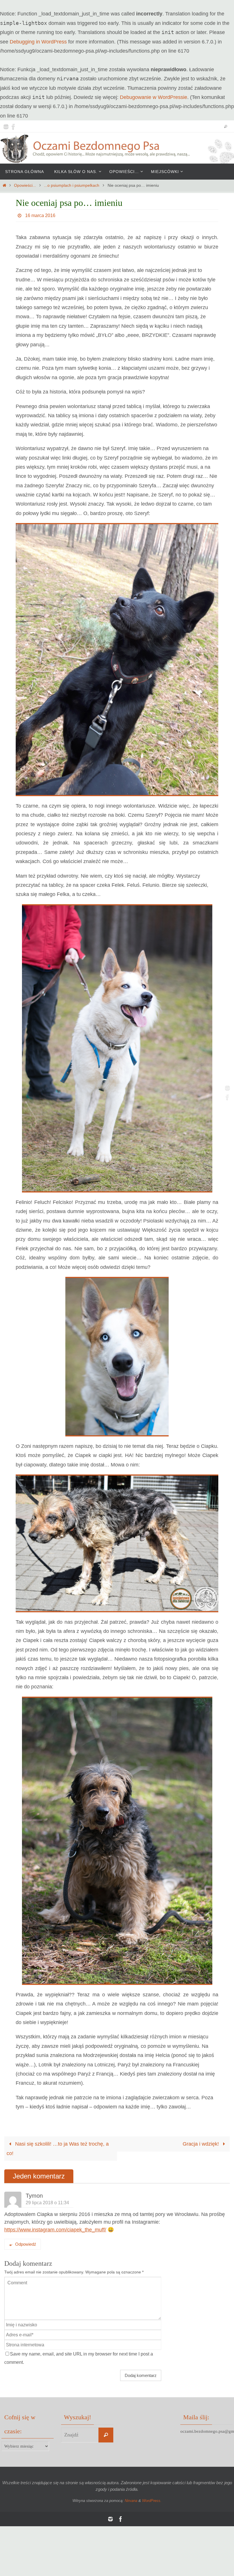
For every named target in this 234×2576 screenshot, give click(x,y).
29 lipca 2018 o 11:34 (47, 2203)
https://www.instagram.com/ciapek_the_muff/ (55, 2230)
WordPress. (152, 2501)
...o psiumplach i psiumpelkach (72, 185)
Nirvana (131, 2501)
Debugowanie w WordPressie (154, 97)
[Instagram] (6, 126)
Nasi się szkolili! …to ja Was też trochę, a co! (58, 2148)
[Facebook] (13, 126)
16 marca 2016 (40, 215)
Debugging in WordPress (38, 42)
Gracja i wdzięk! (201, 2144)
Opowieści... (25, 185)
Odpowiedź (26, 2244)
